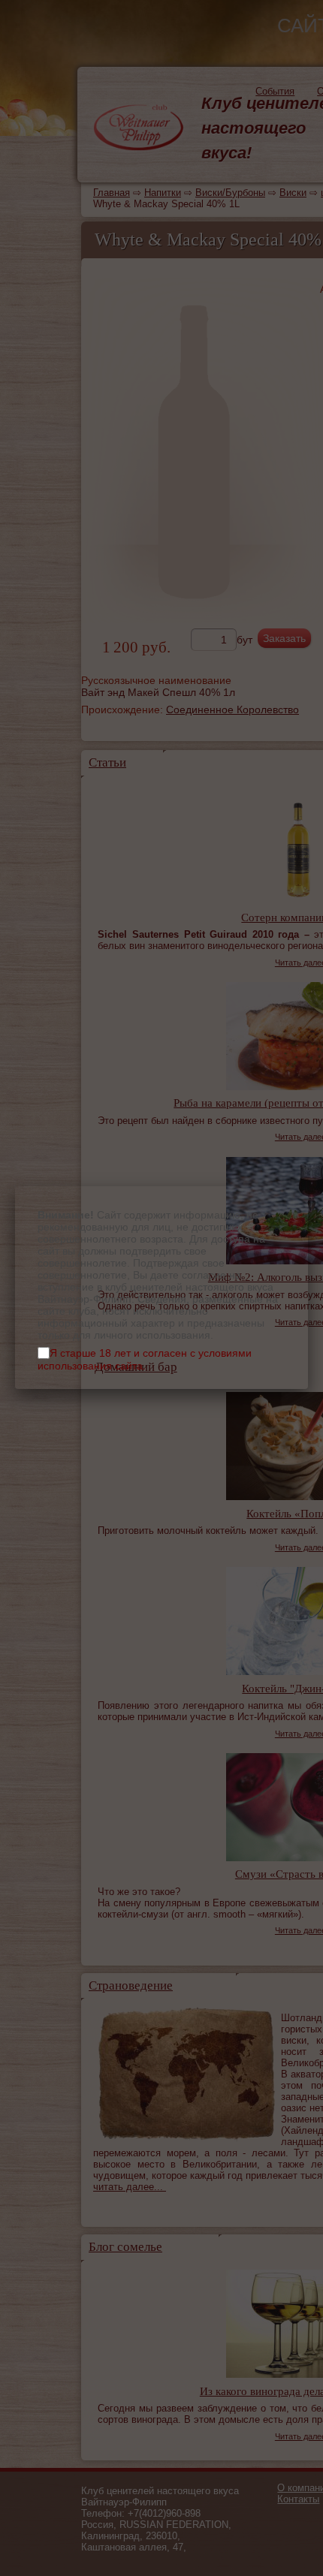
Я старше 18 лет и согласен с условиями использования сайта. (145, 1359)
